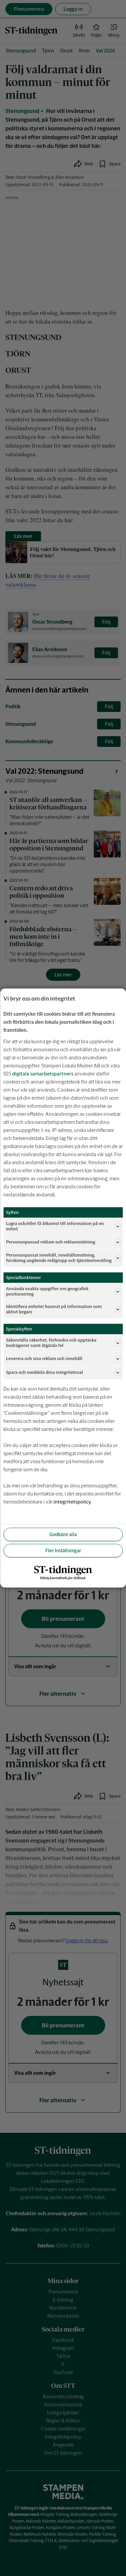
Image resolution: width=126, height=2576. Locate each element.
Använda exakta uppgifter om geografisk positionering (47, 1291)
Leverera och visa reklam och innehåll (44, 1359)
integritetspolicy (72, 1502)
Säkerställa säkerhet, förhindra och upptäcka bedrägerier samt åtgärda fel (51, 1343)
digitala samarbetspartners (43, 1074)
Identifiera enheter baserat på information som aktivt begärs (54, 1309)
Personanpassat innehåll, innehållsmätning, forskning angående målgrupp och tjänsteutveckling (59, 1258)
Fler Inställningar (63, 1551)
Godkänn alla (63, 1534)
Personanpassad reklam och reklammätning (51, 1242)
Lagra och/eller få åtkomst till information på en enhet (55, 1226)
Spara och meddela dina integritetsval (45, 1372)
